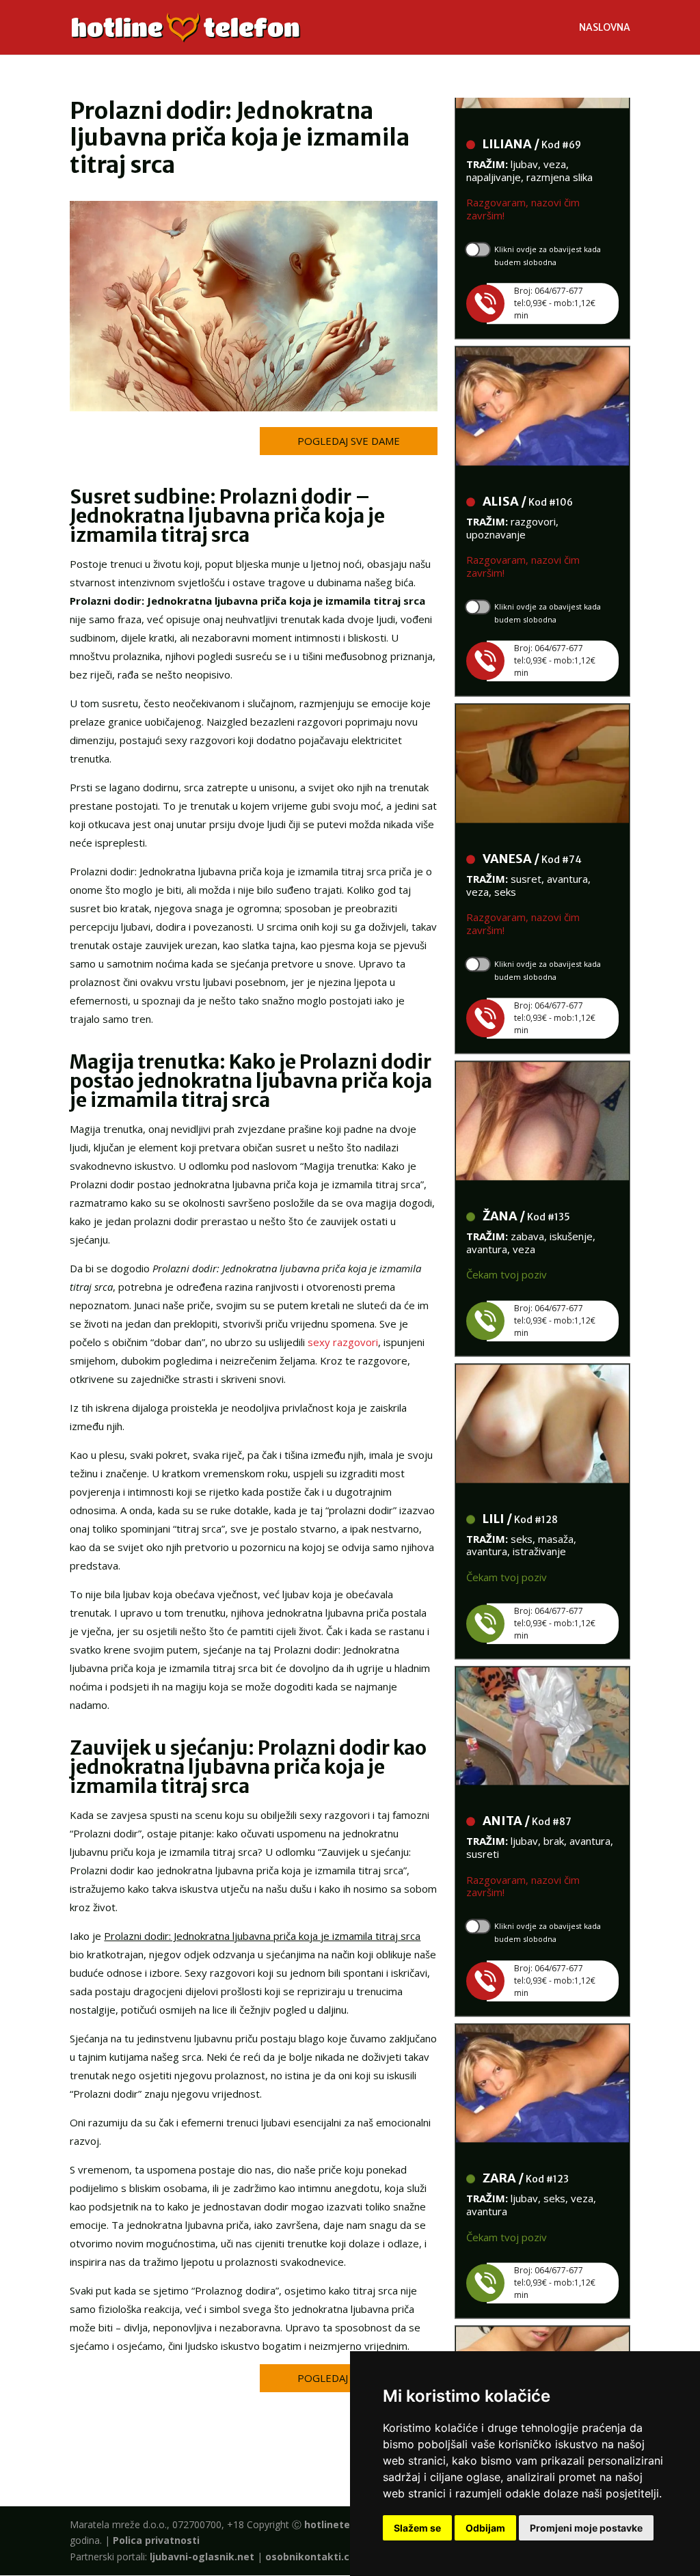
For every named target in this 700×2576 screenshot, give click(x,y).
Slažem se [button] (417, 2528)
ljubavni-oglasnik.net (202, 2557)
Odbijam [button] (485, 2528)
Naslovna (605, 28)
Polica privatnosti (156, 2540)
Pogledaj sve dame (349, 441)
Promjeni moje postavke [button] (586, 2528)
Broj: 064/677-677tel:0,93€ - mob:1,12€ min (555, 278)
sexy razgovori (343, 1342)
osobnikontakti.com (315, 2557)
